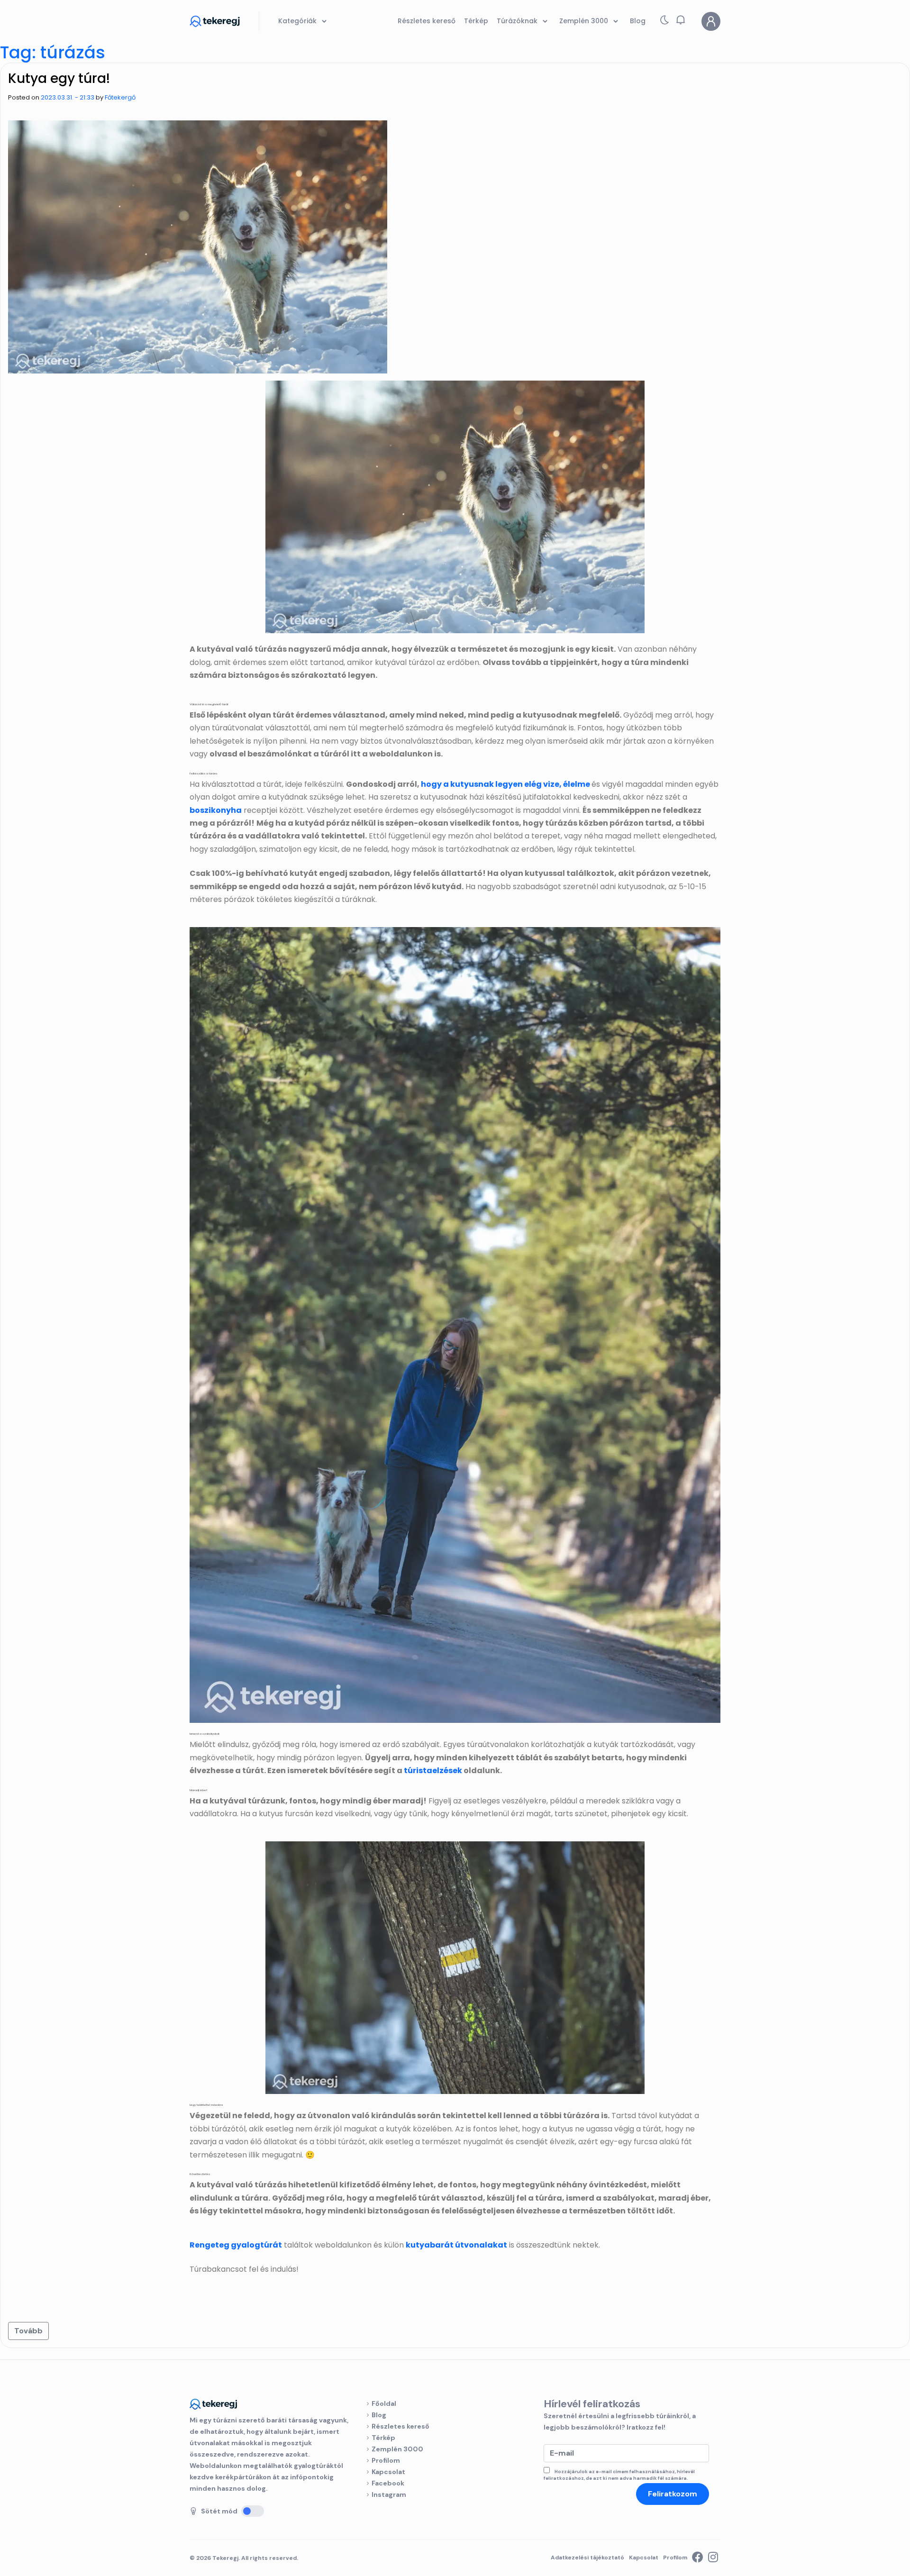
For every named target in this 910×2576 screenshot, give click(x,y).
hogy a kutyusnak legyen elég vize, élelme (505, 784)
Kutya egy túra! (59, 78)
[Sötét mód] (253, 2511)
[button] (681, 20)
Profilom (386, 2460)
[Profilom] (711, 21)
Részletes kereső (400, 2426)
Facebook (388, 2483)
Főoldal (384, 2403)
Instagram (389, 2494)
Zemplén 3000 (397, 2449)
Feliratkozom (673, 2494)
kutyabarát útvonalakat (456, 2245)
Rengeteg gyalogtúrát (236, 2245)
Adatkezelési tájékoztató (587, 2558)
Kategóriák (298, 21)
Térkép (383, 2438)
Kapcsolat (388, 2472)
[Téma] (664, 22)
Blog (379, 2415)
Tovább (28, 2331)
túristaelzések (433, 1770)
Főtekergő (120, 97)
